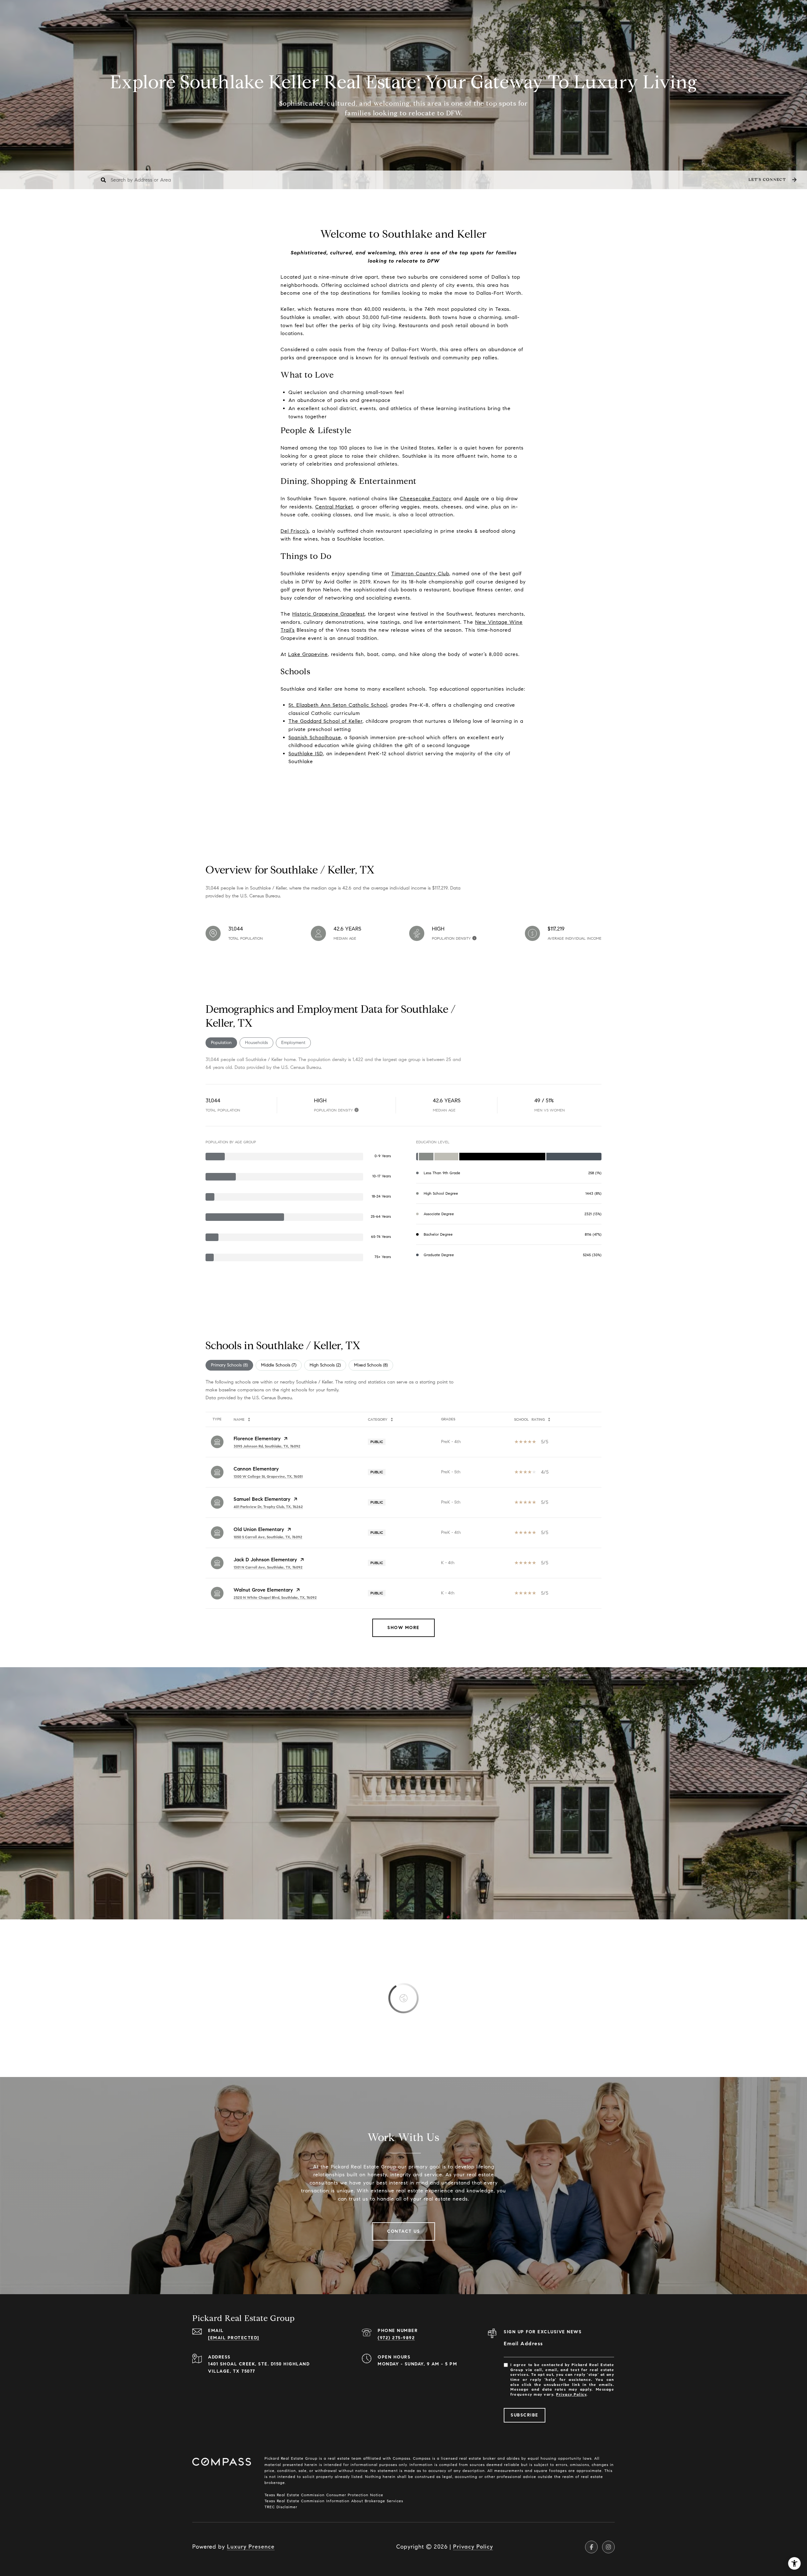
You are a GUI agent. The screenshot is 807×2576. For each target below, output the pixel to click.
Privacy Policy (571, 2394)
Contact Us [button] (403, 2231)
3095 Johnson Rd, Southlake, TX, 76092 (267, 1446)
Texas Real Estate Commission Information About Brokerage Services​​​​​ (334, 2501)
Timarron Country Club (420, 574)
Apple (472, 499)
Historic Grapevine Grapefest (328, 614)
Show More (403, 1628)
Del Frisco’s (295, 531)
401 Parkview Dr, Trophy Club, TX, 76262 (268, 1507)
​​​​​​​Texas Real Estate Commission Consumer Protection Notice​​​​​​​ (324, 2495)
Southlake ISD (306, 754)
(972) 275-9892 (396, 2338)
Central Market (334, 507)
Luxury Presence (251, 2547)
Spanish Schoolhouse (315, 737)
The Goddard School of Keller (325, 721)
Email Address (523, 2344)
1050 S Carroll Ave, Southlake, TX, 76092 (268, 1537)
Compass (421, 2458)
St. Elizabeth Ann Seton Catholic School (338, 705)
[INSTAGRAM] (608, 2547)
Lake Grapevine (308, 654)
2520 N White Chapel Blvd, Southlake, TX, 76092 (275, 1597)
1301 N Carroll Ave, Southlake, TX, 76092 (268, 1567)
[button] (772, 180)
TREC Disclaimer (281, 2507)
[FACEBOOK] (591, 2547)
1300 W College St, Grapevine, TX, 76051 (268, 1476)
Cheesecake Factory (426, 499)
